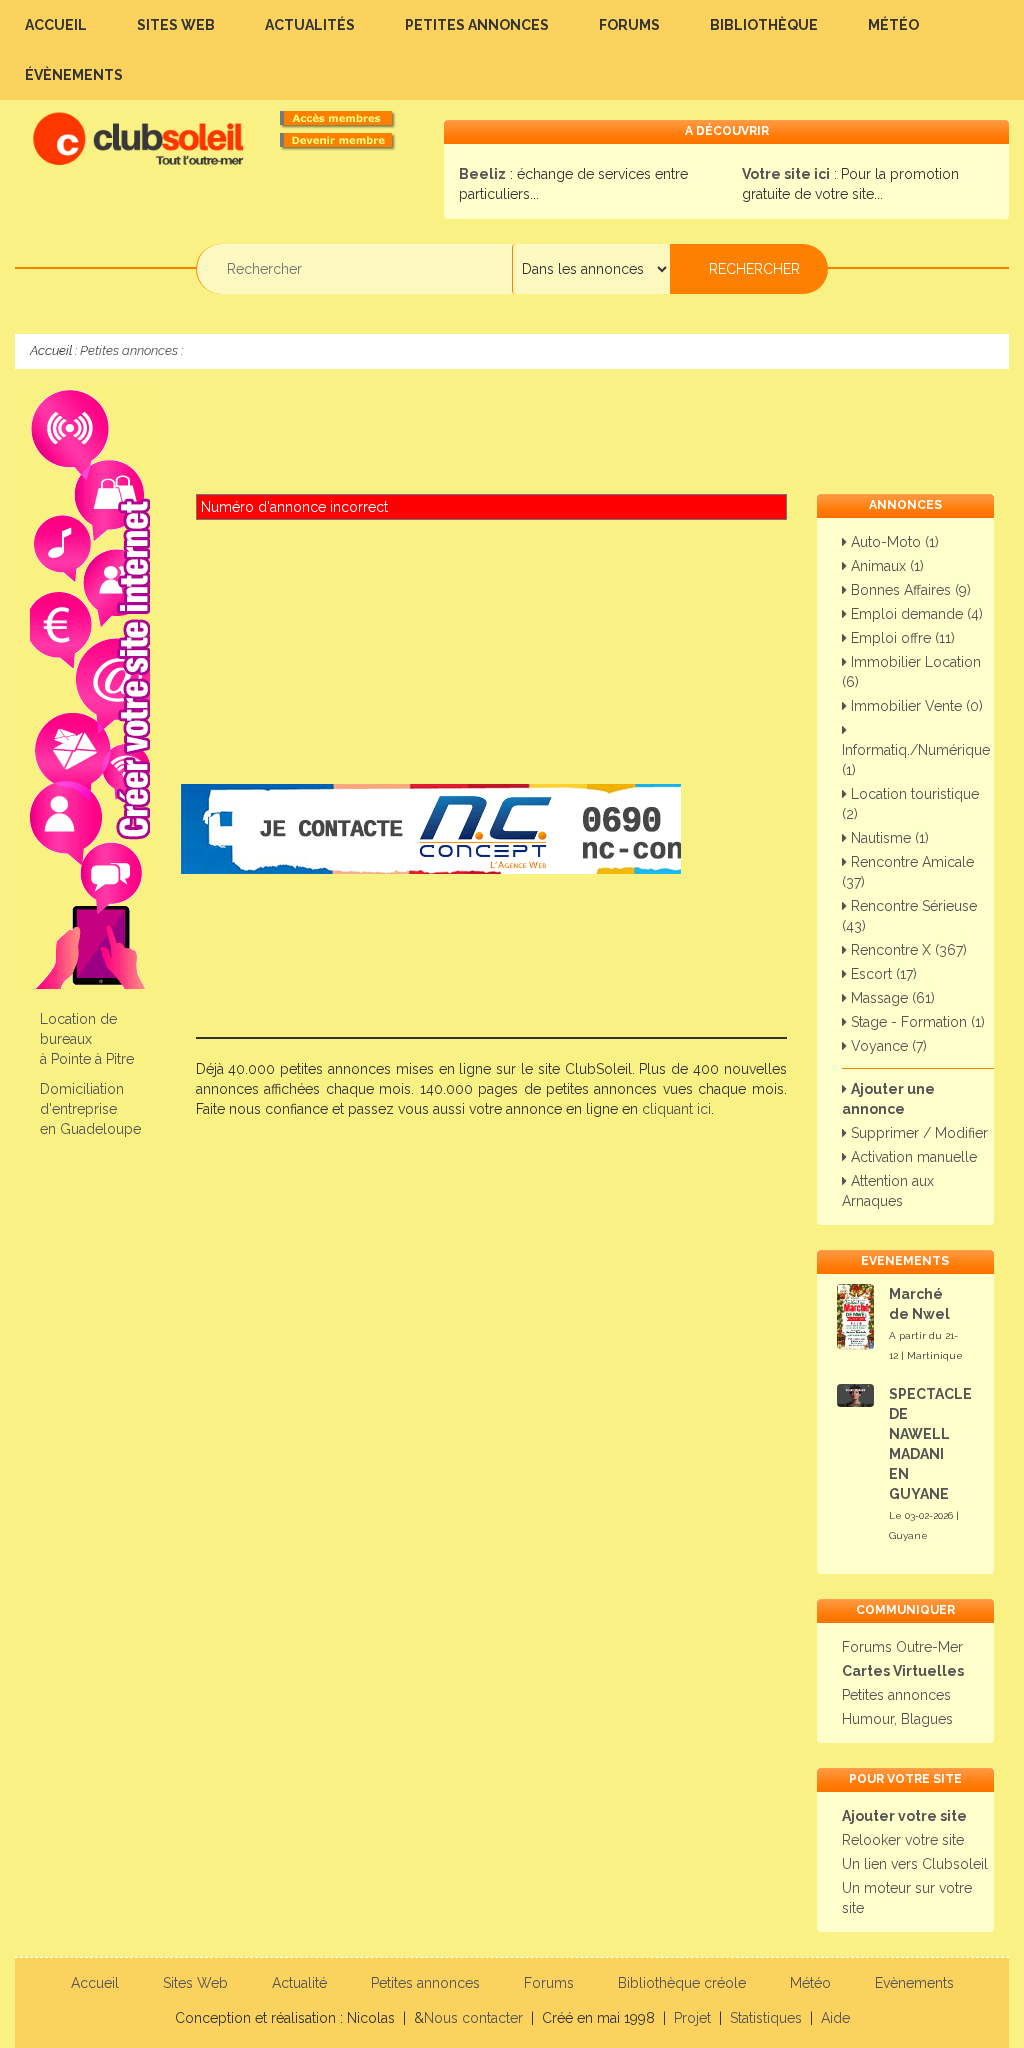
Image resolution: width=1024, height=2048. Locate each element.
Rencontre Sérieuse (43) (909, 916)
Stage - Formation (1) (916, 1022)
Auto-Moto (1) (893, 542)
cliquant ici (676, 1109)
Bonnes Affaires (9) (909, 590)
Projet (692, 2018)
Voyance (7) (887, 1046)
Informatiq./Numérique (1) (916, 760)
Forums (629, 25)
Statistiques (766, 2018)
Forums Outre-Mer (902, 1647)
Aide (835, 2018)
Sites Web (176, 25)
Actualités (310, 25)
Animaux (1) (885, 566)
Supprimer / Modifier (917, 1133)
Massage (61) (891, 998)
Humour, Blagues (897, 1719)
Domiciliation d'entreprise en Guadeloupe (90, 1109)
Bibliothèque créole (682, 1983)
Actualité (299, 1983)
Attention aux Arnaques (888, 1191)
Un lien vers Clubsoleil (915, 1864)
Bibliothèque (764, 25)
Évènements (74, 75)
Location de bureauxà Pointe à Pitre (87, 1039)
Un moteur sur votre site (907, 1898)
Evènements (914, 1983)
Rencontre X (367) (907, 950)
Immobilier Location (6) (911, 672)
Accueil (56, 25)
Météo (893, 25)
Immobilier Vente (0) (915, 706)
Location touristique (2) (910, 804)
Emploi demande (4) (915, 614)
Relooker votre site (903, 1840)
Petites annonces (477, 25)
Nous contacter (473, 2018)
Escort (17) (882, 974)
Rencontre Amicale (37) (908, 872)
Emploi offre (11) (901, 638)
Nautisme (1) (888, 838)
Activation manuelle (912, 1157)
